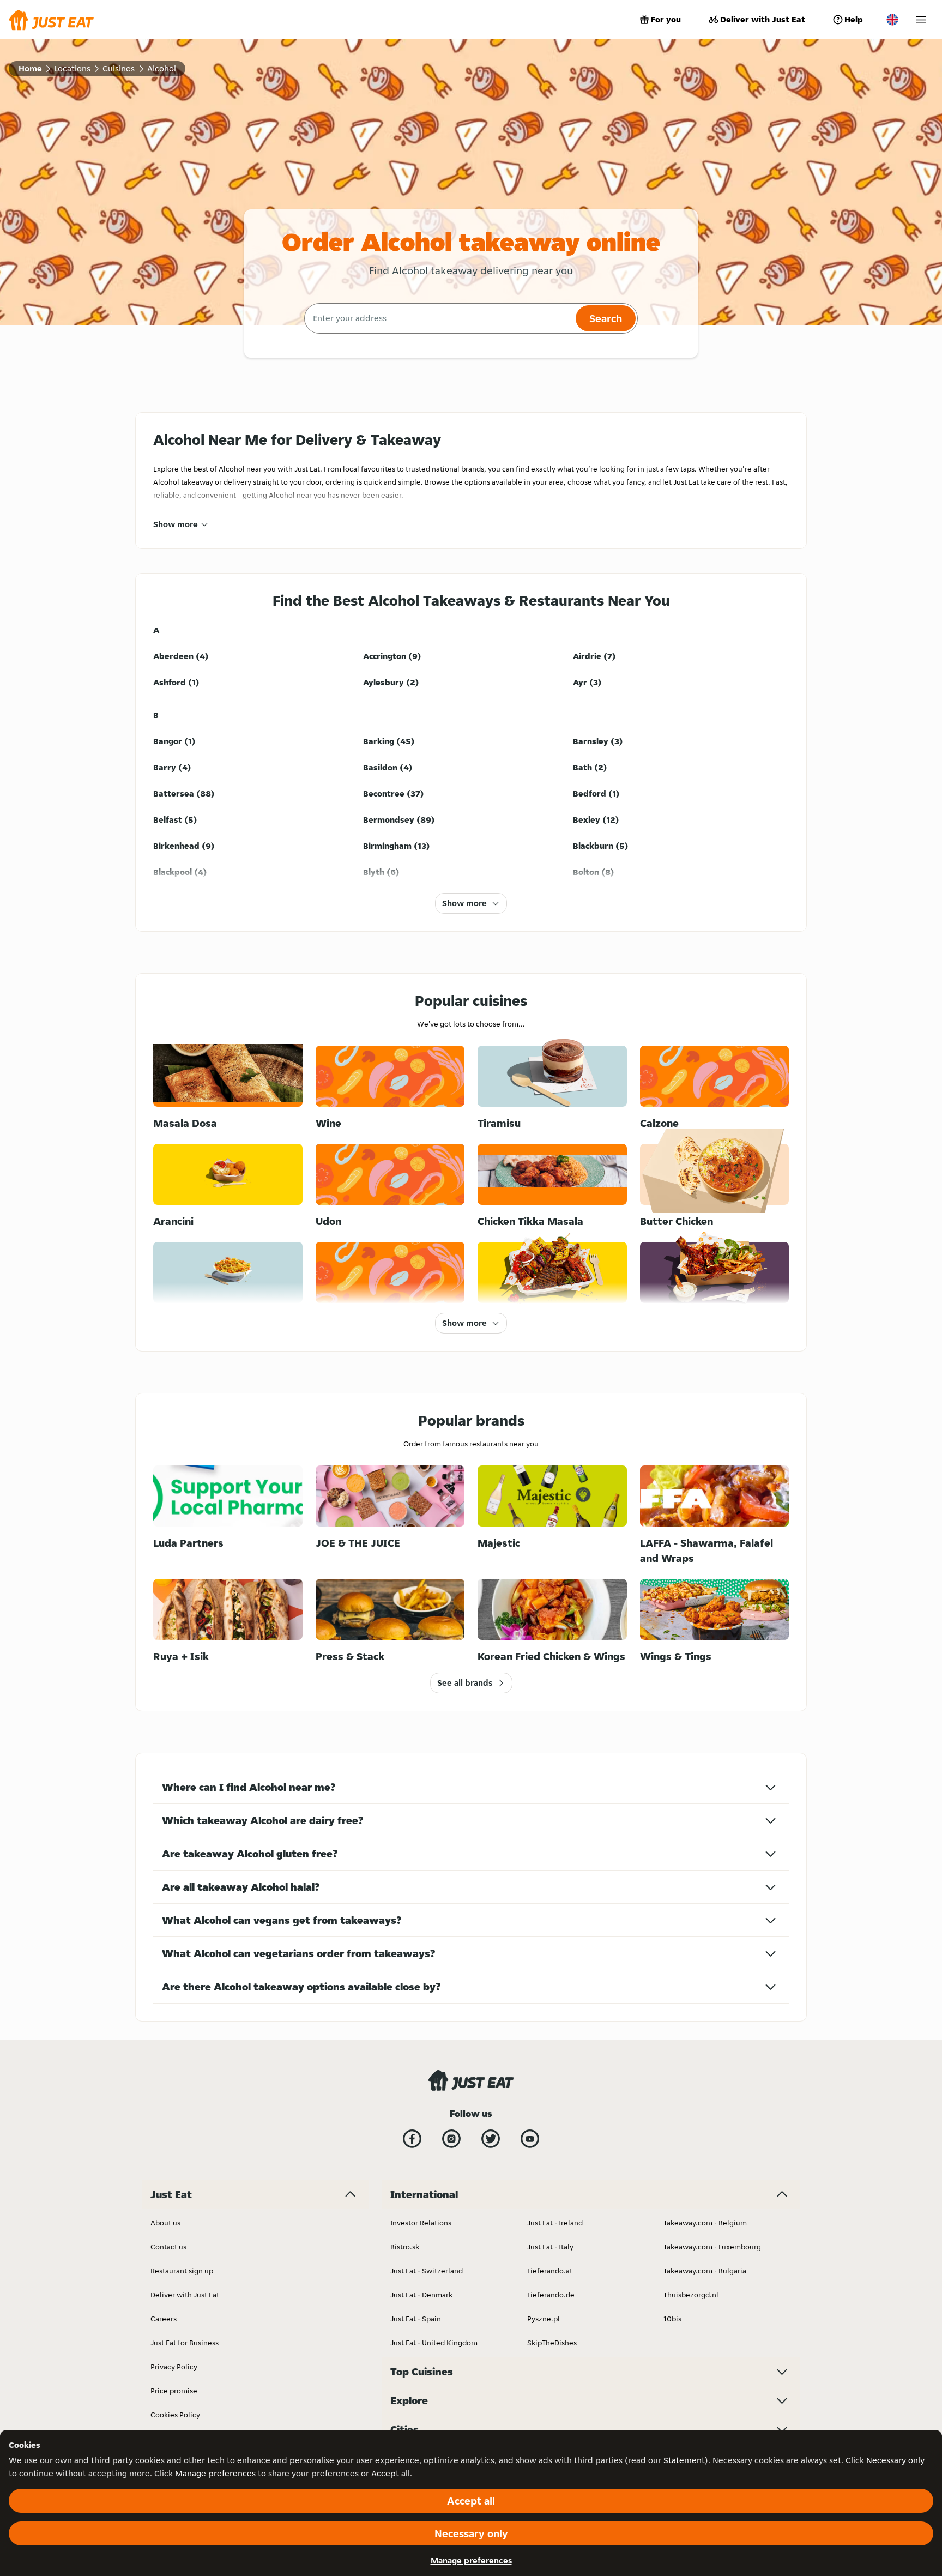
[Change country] (892, 20)
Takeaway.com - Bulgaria (705, 2271)
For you (666, 19)
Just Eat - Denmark (421, 2295)
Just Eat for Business (185, 2343)
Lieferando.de (551, 2295)
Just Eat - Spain (416, 2319)
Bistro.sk (405, 2247)
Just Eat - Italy (550, 2247)
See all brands (465, 1683)
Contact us (168, 2247)
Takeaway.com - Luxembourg (712, 2247)
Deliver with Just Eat (763, 19)
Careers (164, 2319)
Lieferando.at (550, 2271)
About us (165, 2223)
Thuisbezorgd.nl (691, 2295)
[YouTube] (530, 2139)
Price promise (174, 2391)
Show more (176, 524)
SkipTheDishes (552, 2343)
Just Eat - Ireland (555, 2223)
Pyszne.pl (544, 2319)
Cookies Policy (175, 2415)
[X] (491, 2139)
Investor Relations (421, 2223)
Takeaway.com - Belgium (705, 2223)
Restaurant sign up (182, 2271)
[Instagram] (451, 2139)
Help (854, 19)
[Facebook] (412, 2139)
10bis (672, 2319)
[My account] (921, 20)
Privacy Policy (174, 2367)
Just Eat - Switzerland (427, 2271)
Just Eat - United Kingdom (434, 2343)
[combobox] (439, 318)
